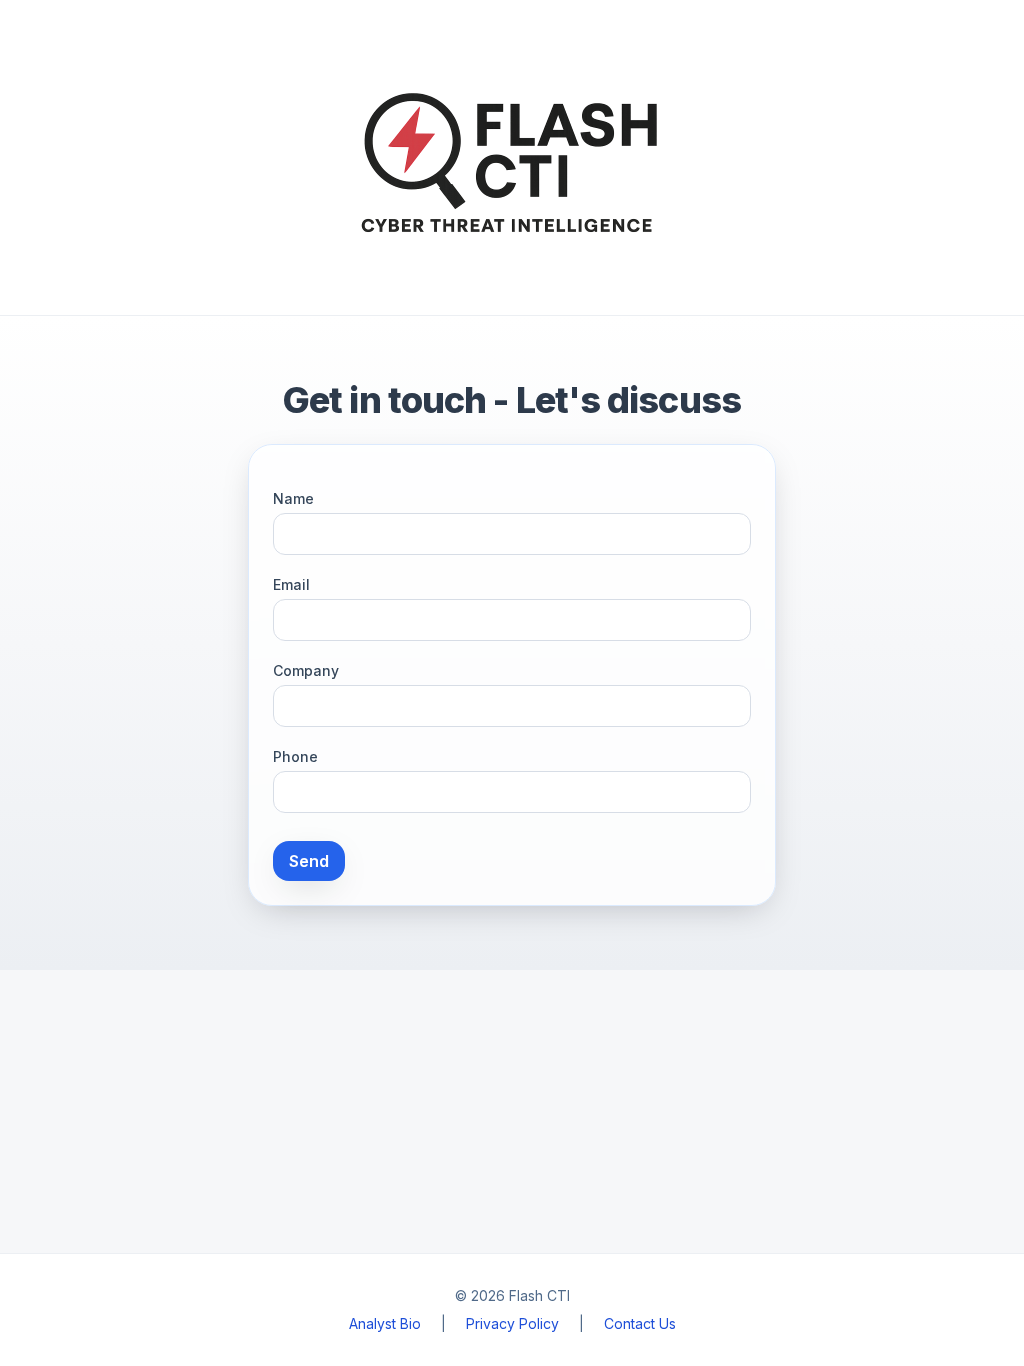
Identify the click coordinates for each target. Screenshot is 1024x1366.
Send (309, 861)
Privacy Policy (512, 1323)
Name (293, 498)
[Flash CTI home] (512, 157)
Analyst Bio (385, 1323)
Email (291, 584)
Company (306, 670)
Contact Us (640, 1323)
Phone (295, 756)
